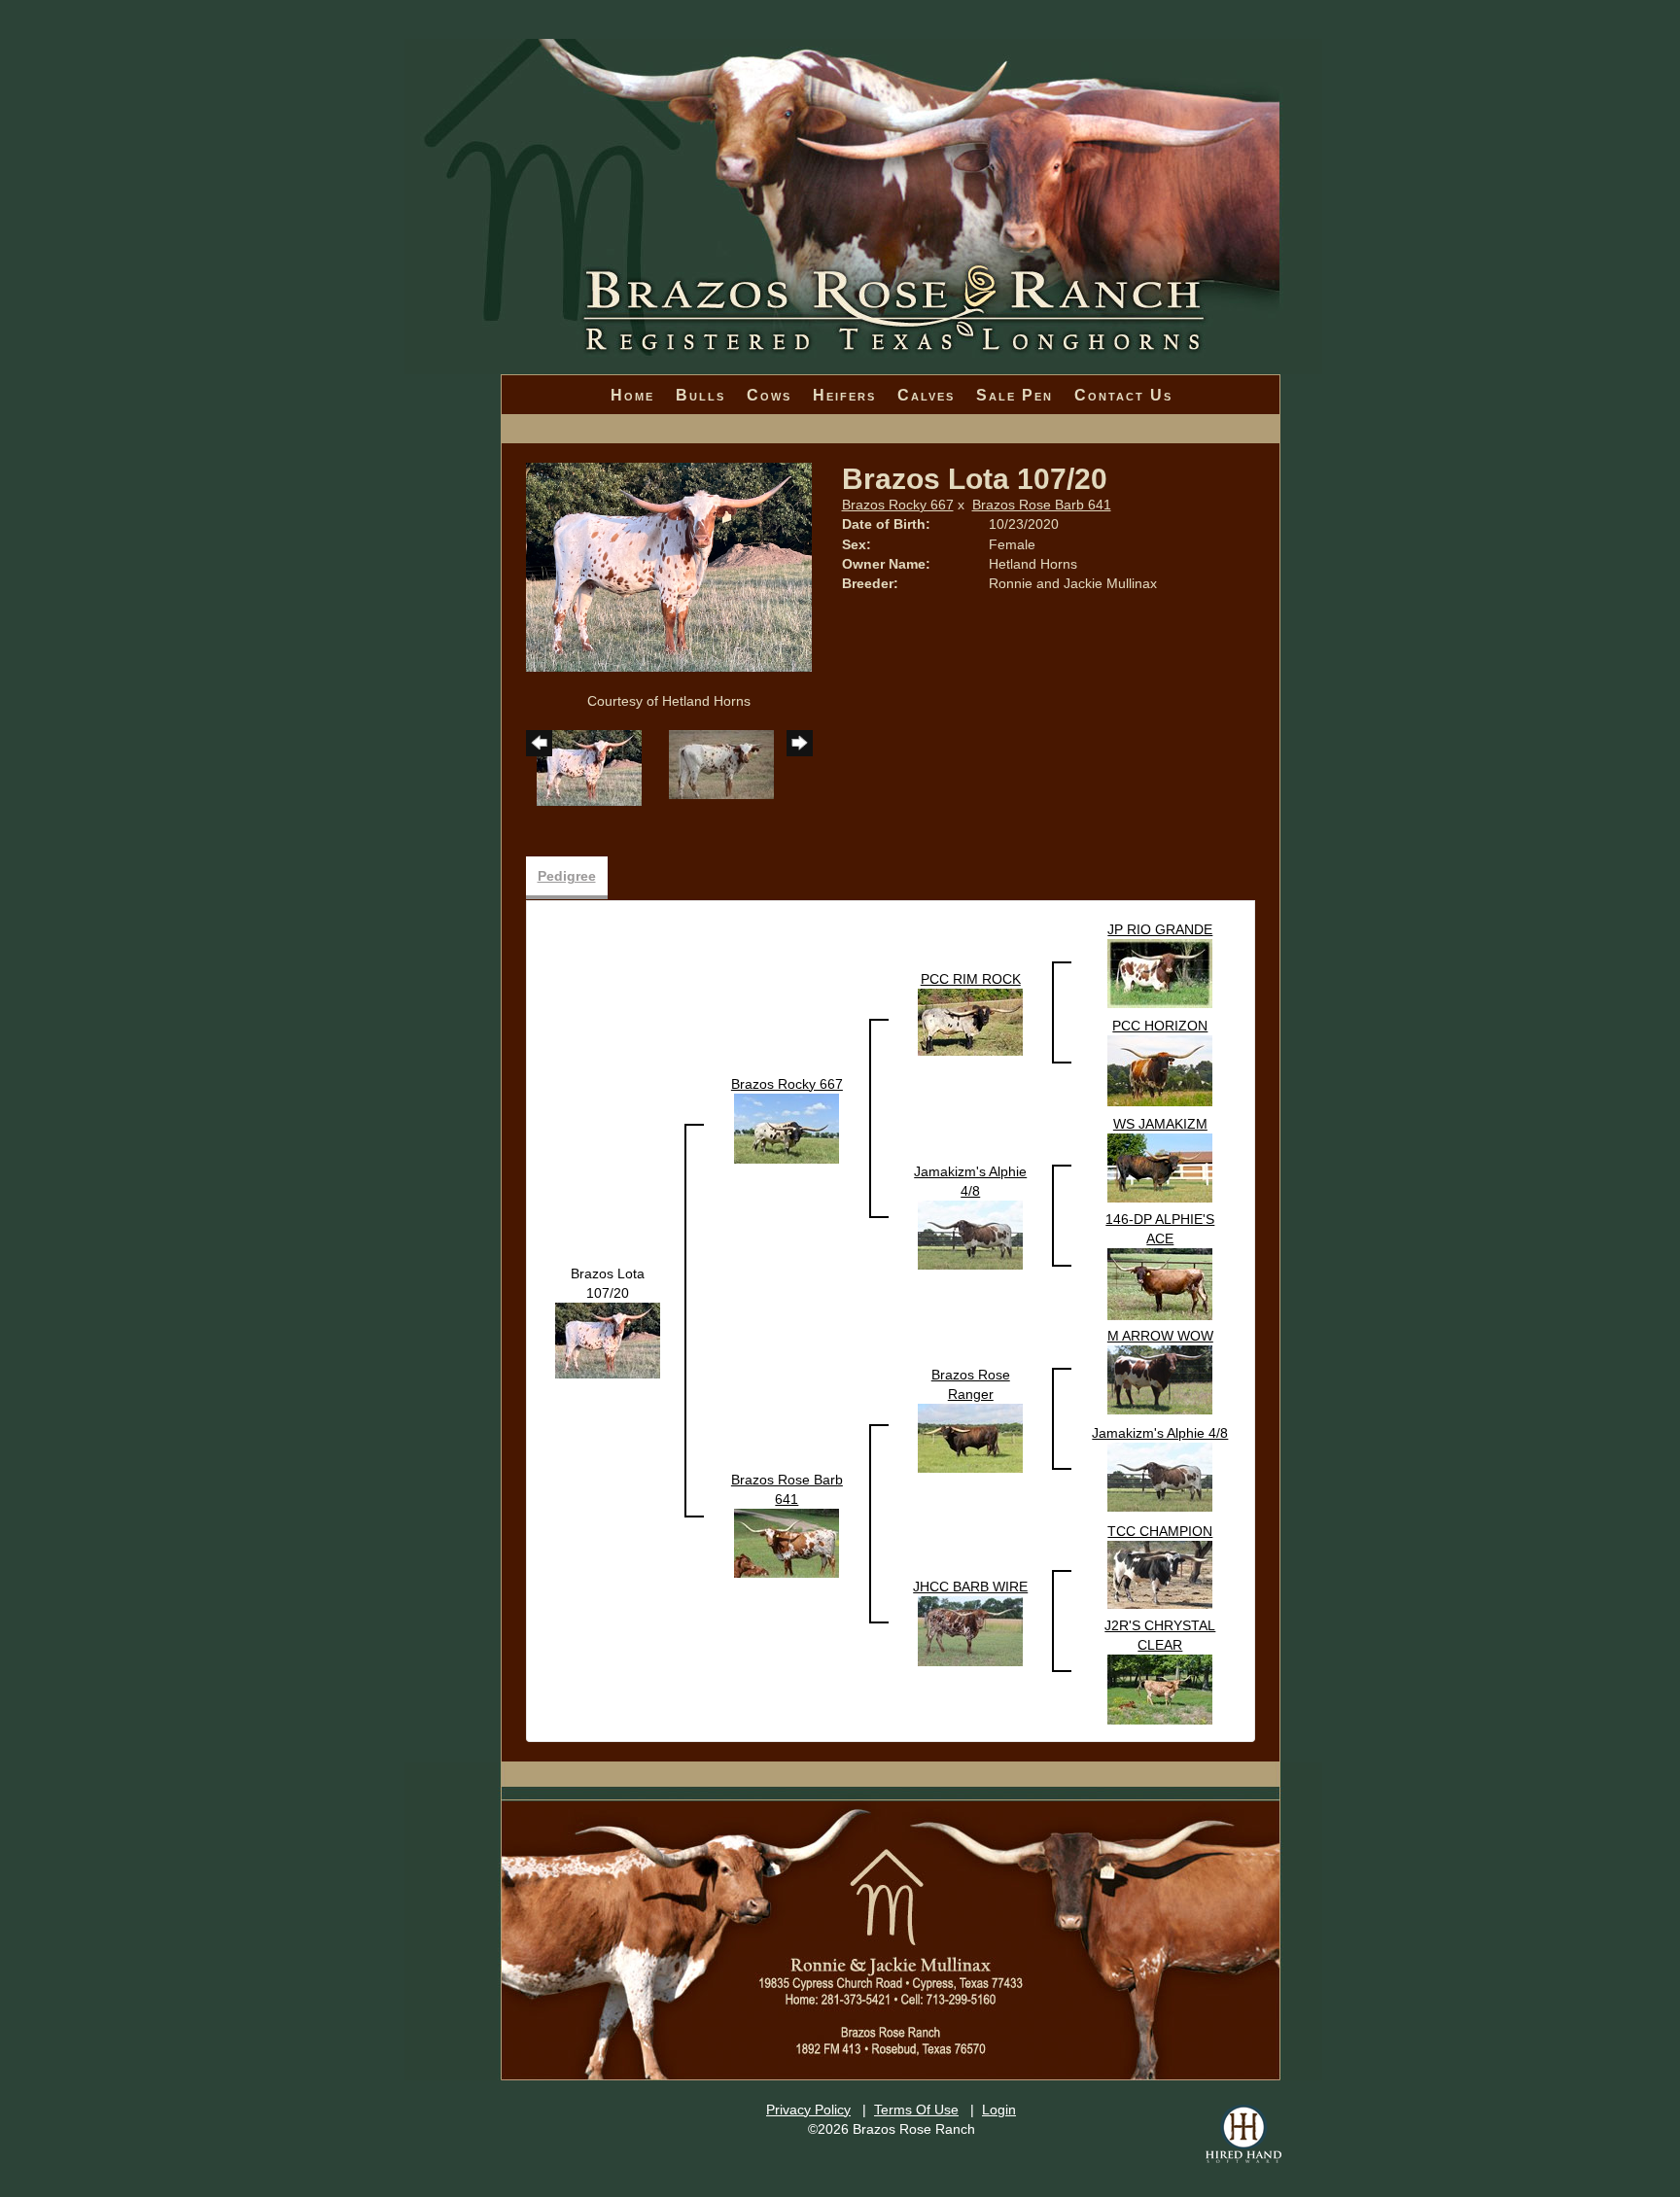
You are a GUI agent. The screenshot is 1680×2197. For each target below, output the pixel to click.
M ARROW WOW (1160, 1336)
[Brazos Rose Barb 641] (787, 1542)
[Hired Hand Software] (1243, 2134)
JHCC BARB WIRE (970, 1587)
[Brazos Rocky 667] (787, 1127)
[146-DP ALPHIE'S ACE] (1160, 1282)
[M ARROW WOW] (1160, 1378)
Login (999, 2110)
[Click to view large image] (669, 566)
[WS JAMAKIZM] (1160, 1167)
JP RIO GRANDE (1160, 929)
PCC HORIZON (1160, 1026)
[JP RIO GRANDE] (1160, 972)
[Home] (863, 146)
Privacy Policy (808, 2110)
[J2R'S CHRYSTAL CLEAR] (1160, 1688)
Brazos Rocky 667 (898, 505)
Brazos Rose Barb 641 (1042, 505)
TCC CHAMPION (1160, 1531)
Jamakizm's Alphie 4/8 (1160, 1433)
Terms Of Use (916, 2110)
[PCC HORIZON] (1160, 1069)
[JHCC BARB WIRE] (970, 1629)
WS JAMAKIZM (1160, 1124)
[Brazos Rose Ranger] (970, 1437)
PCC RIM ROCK (971, 979)
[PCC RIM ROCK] (970, 1021)
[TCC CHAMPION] (1160, 1573)
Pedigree (567, 876)
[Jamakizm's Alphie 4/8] (970, 1234)
